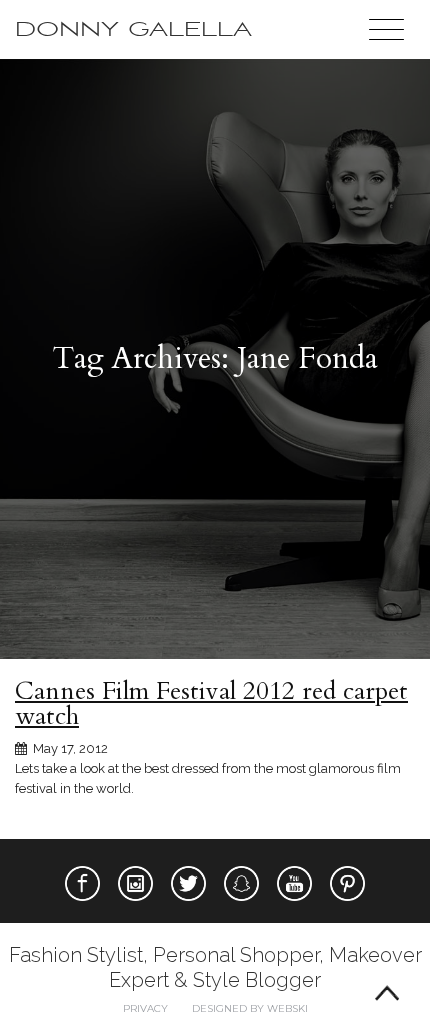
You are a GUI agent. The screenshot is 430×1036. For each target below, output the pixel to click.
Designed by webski (250, 1008)
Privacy (145, 1008)
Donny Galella (133, 29)
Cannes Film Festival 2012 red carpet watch (211, 703)
